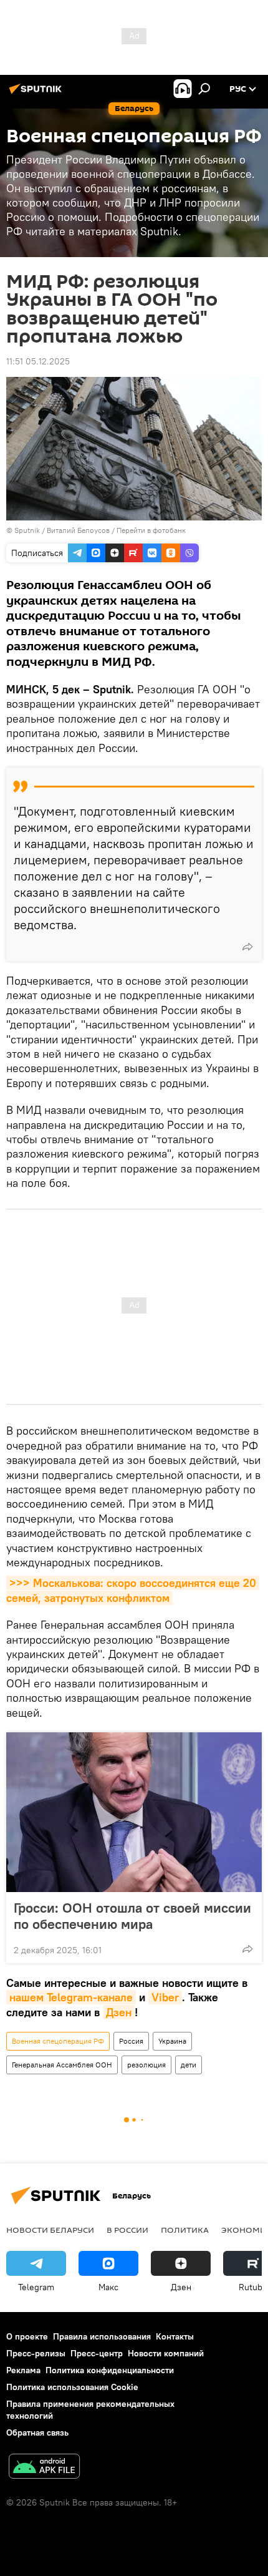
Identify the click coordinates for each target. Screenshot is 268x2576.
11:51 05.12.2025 (38, 361)
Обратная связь (37, 2432)
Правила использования (102, 2336)
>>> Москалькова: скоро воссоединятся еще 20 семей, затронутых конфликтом (133, 1590)
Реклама (23, 2370)
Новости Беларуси (50, 2230)
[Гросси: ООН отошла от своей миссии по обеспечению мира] (134, 1812)
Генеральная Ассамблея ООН (62, 2065)
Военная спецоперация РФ (58, 2041)
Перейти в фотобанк (151, 530)
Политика (185, 2230)
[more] (247, 947)
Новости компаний (166, 2353)
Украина (172, 2041)
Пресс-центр (97, 2353)
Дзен (119, 2012)
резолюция (146, 2065)
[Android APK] (44, 2468)
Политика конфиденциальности (110, 2370)
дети (189, 2065)
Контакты (175, 2336)
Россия (131, 2041)
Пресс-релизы (36, 2353)
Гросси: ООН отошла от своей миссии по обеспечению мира (132, 1916)
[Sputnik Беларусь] (37, 94)
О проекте (27, 2336)
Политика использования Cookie (72, 2387)
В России (127, 2230)
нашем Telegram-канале (71, 1997)
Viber (165, 1997)
